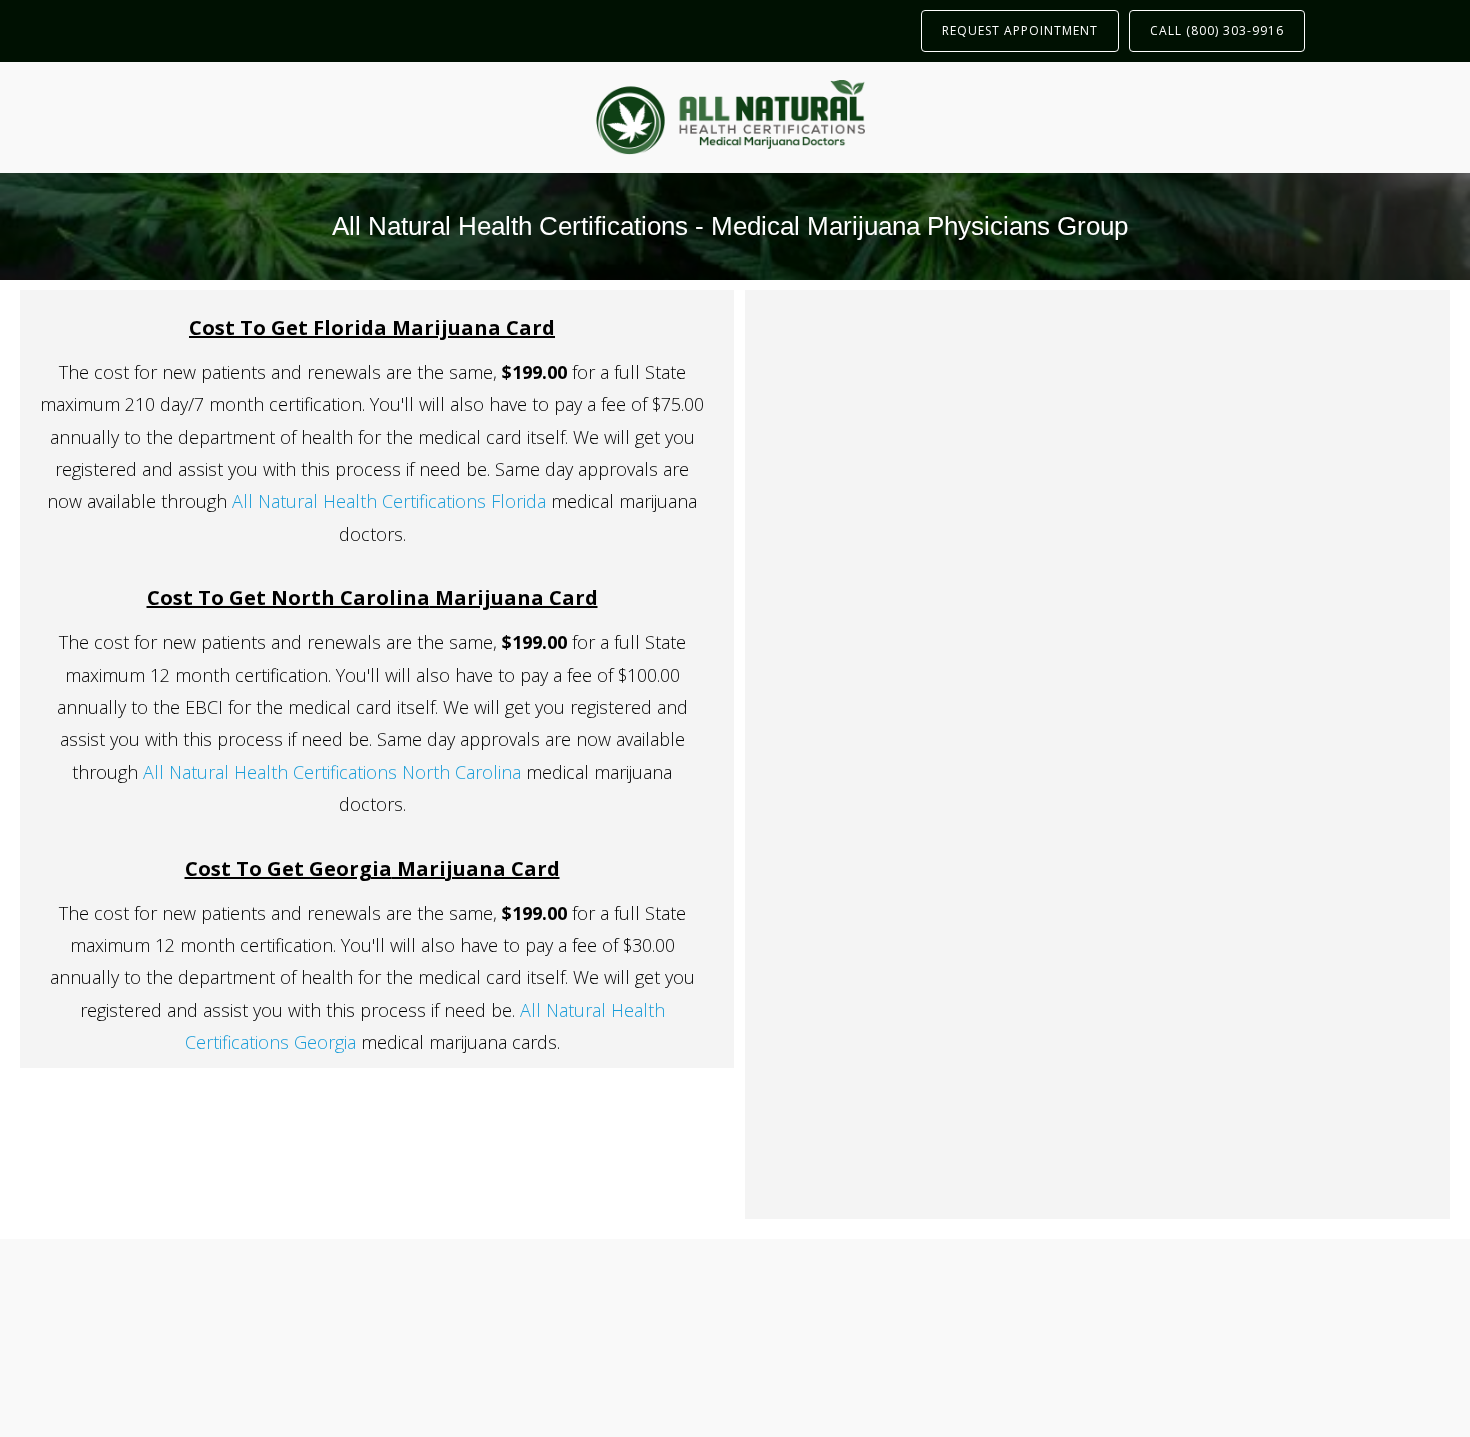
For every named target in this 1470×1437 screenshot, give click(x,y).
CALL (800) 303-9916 (1217, 30)
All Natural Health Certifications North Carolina (332, 772)
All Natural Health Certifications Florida (389, 501)
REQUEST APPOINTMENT (1020, 30)
